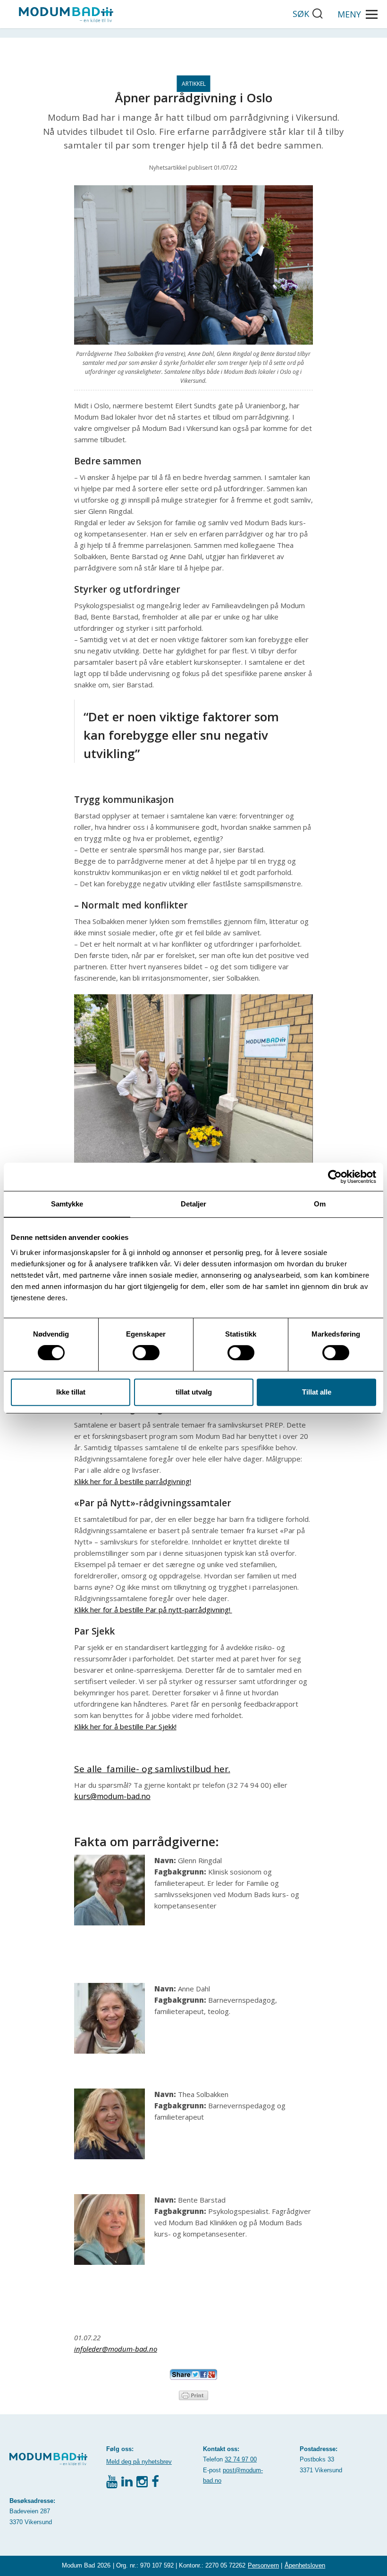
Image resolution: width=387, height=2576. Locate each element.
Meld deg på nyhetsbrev (139, 2462)
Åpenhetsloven (305, 2565)
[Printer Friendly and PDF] (193, 2394)
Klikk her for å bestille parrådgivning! (133, 1481)
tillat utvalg (194, 1392)
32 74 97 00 (241, 2459)
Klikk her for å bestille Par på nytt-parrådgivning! (153, 1610)
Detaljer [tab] (194, 1204)
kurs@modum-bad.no (112, 1796)
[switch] (146, 1353)
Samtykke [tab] (67, 1204)
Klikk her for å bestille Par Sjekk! (125, 1726)
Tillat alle (317, 1392)
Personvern (263, 2565)
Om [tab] (320, 1204)
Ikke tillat (71, 1392)
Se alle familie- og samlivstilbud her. (152, 1769)
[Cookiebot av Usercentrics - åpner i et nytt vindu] (335, 1177)
